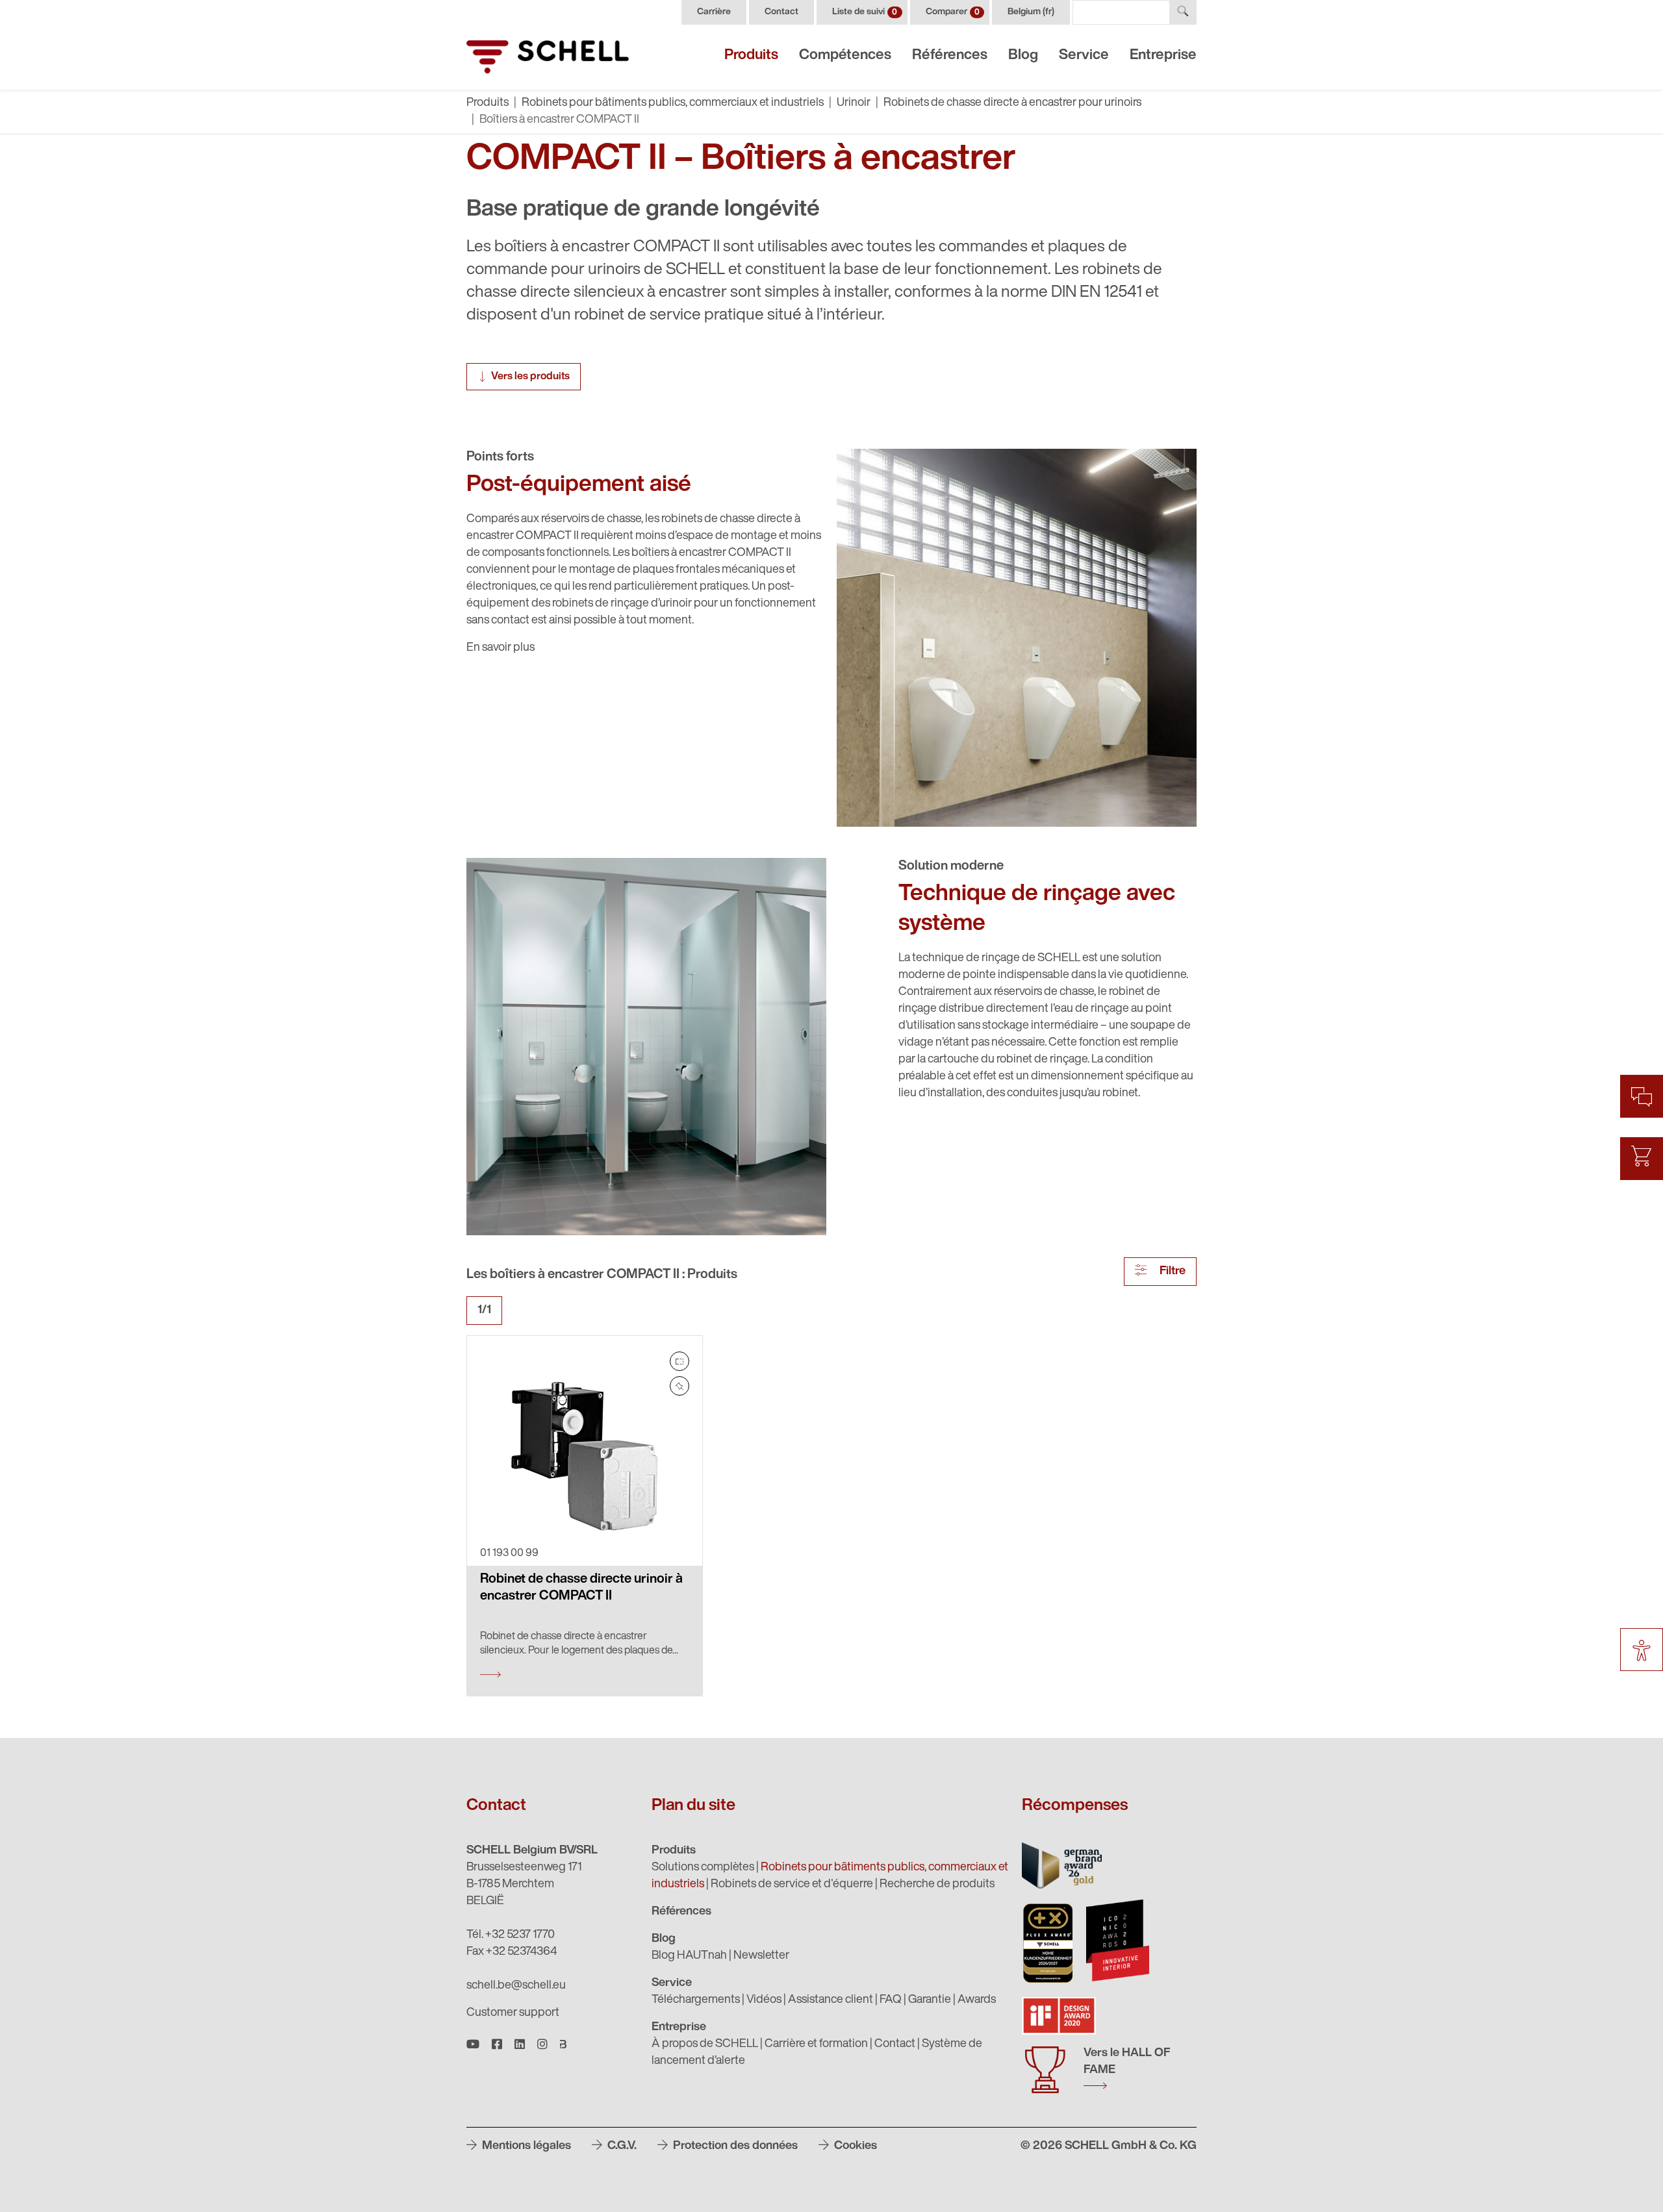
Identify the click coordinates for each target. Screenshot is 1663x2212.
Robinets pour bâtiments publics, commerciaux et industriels (673, 103)
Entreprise (1163, 56)
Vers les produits (530, 377)
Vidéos (764, 2000)
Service (1084, 56)
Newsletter (761, 1956)
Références (950, 56)
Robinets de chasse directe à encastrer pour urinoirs (1012, 103)
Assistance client (831, 2000)
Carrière (714, 12)
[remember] (679, 1386)
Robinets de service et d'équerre (792, 1885)
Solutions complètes (703, 1868)
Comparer (953, 12)
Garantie (930, 2000)
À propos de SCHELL (705, 2044)
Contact (781, 12)
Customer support (513, 2013)
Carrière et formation (816, 2044)
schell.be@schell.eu (516, 1986)
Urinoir (854, 103)
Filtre (1171, 1272)
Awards (977, 2000)
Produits (751, 56)
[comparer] (679, 1361)
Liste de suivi (865, 12)
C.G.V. (621, 2146)
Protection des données (734, 2146)
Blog (1023, 56)
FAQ (891, 2000)
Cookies (854, 2146)
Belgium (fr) (1031, 12)
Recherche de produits (937, 1885)
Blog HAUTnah (689, 1956)
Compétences (845, 56)
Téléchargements (696, 2000)
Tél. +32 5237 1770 (511, 1935)
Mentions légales (525, 2146)
